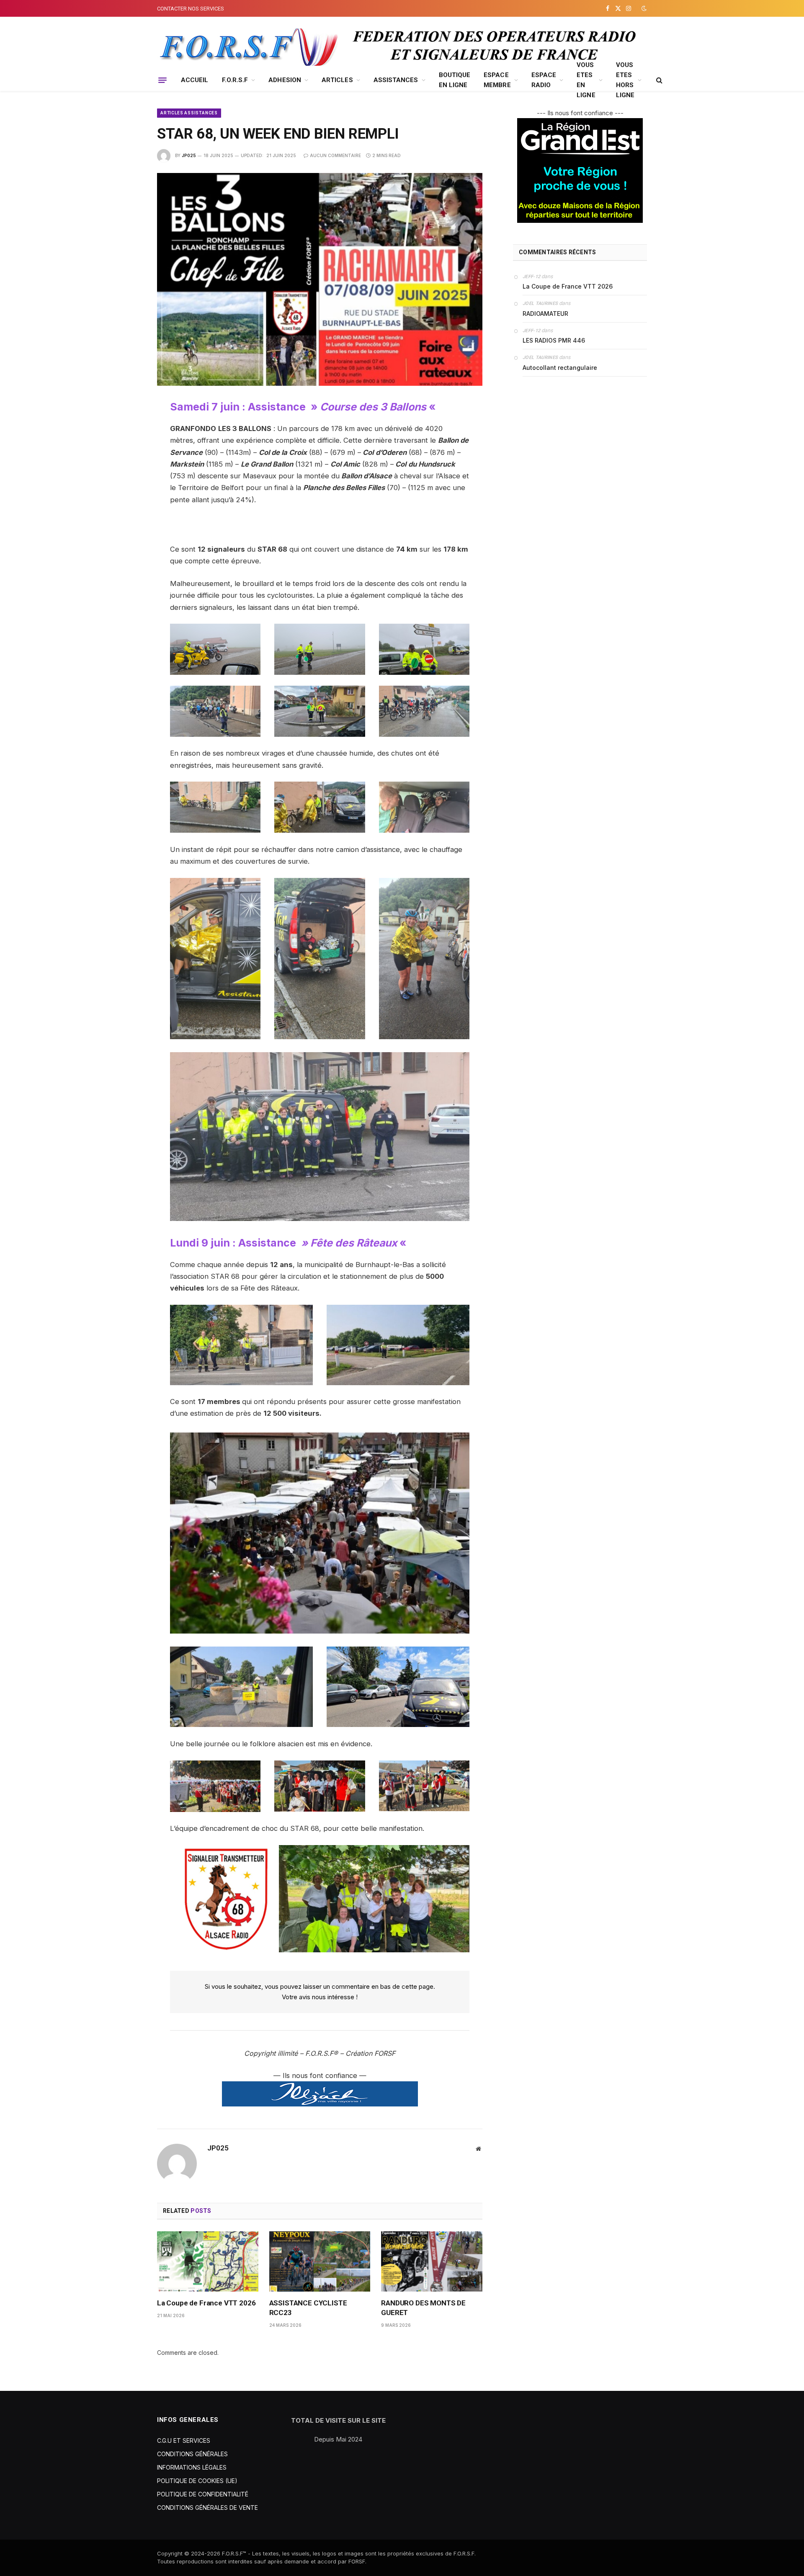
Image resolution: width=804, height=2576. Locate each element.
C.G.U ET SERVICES (184, 2440)
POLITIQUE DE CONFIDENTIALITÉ (203, 2494)
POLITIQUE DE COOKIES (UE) (197, 2481)
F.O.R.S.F (235, 80)
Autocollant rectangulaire (560, 368)
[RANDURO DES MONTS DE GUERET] (432, 2261)
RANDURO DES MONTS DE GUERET (423, 2308)
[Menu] (162, 80)
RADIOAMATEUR (545, 314)
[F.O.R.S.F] (247, 47)
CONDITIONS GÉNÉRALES (192, 2454)
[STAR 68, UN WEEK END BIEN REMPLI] (320, 279)
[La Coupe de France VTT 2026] (208, 2261)
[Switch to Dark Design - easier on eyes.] (643, 8)
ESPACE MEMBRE (497, 80)
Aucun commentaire (335, 155)
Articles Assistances (189, 113)
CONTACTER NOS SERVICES (191, 9)
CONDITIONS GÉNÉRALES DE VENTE (207, 2508)
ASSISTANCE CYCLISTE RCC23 (308, 2308)
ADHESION (285, 80)
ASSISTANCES (396, 80)
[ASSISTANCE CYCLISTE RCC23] (320, 2261)
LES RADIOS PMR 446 (554, 340)
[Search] (658, 80)
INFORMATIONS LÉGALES (192, 2467)
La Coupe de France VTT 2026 (206, 2303)
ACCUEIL (195, 80)
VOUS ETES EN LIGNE (586, 80)
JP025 (189, 155)
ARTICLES (337, 80)
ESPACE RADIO (544, 80)
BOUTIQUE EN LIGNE (455, 80)
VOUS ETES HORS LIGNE (625, 80)
